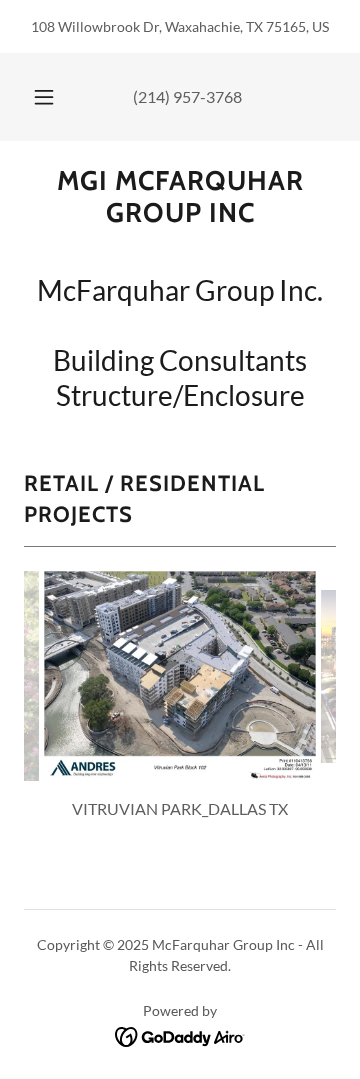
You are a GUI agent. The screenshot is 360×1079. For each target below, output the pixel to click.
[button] (44, 97)
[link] (180, 197)
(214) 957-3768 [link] (187, 96)
